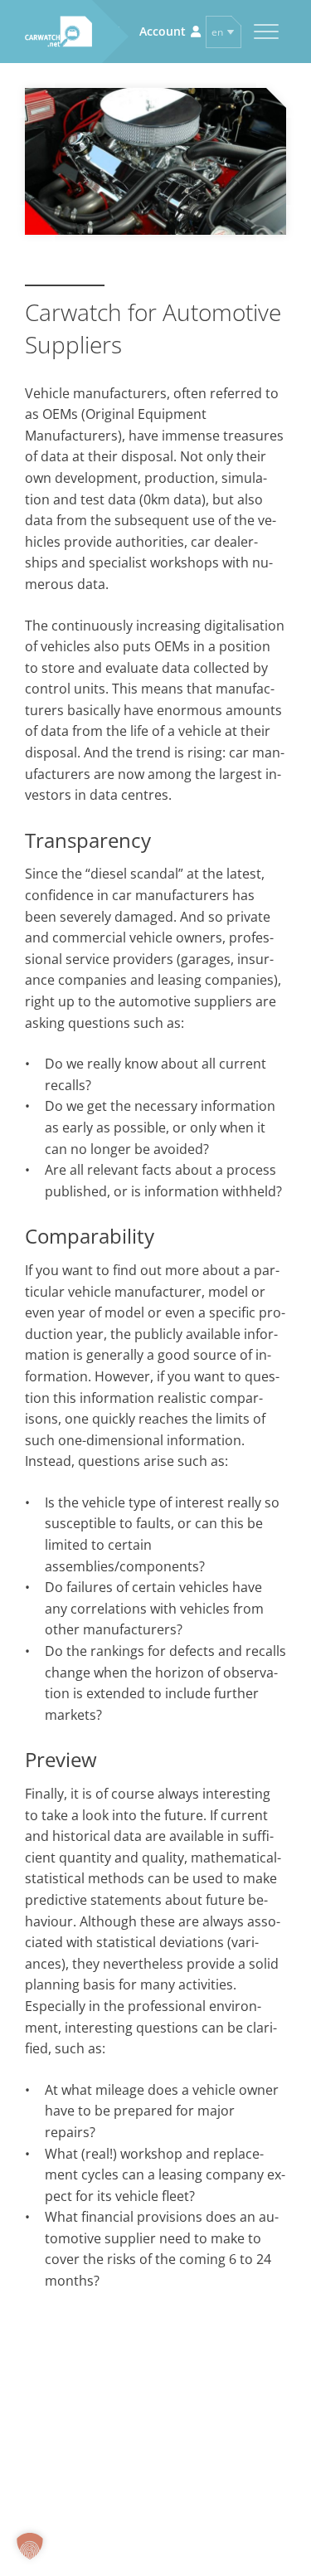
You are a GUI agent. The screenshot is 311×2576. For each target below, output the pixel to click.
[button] (30, 2546)
